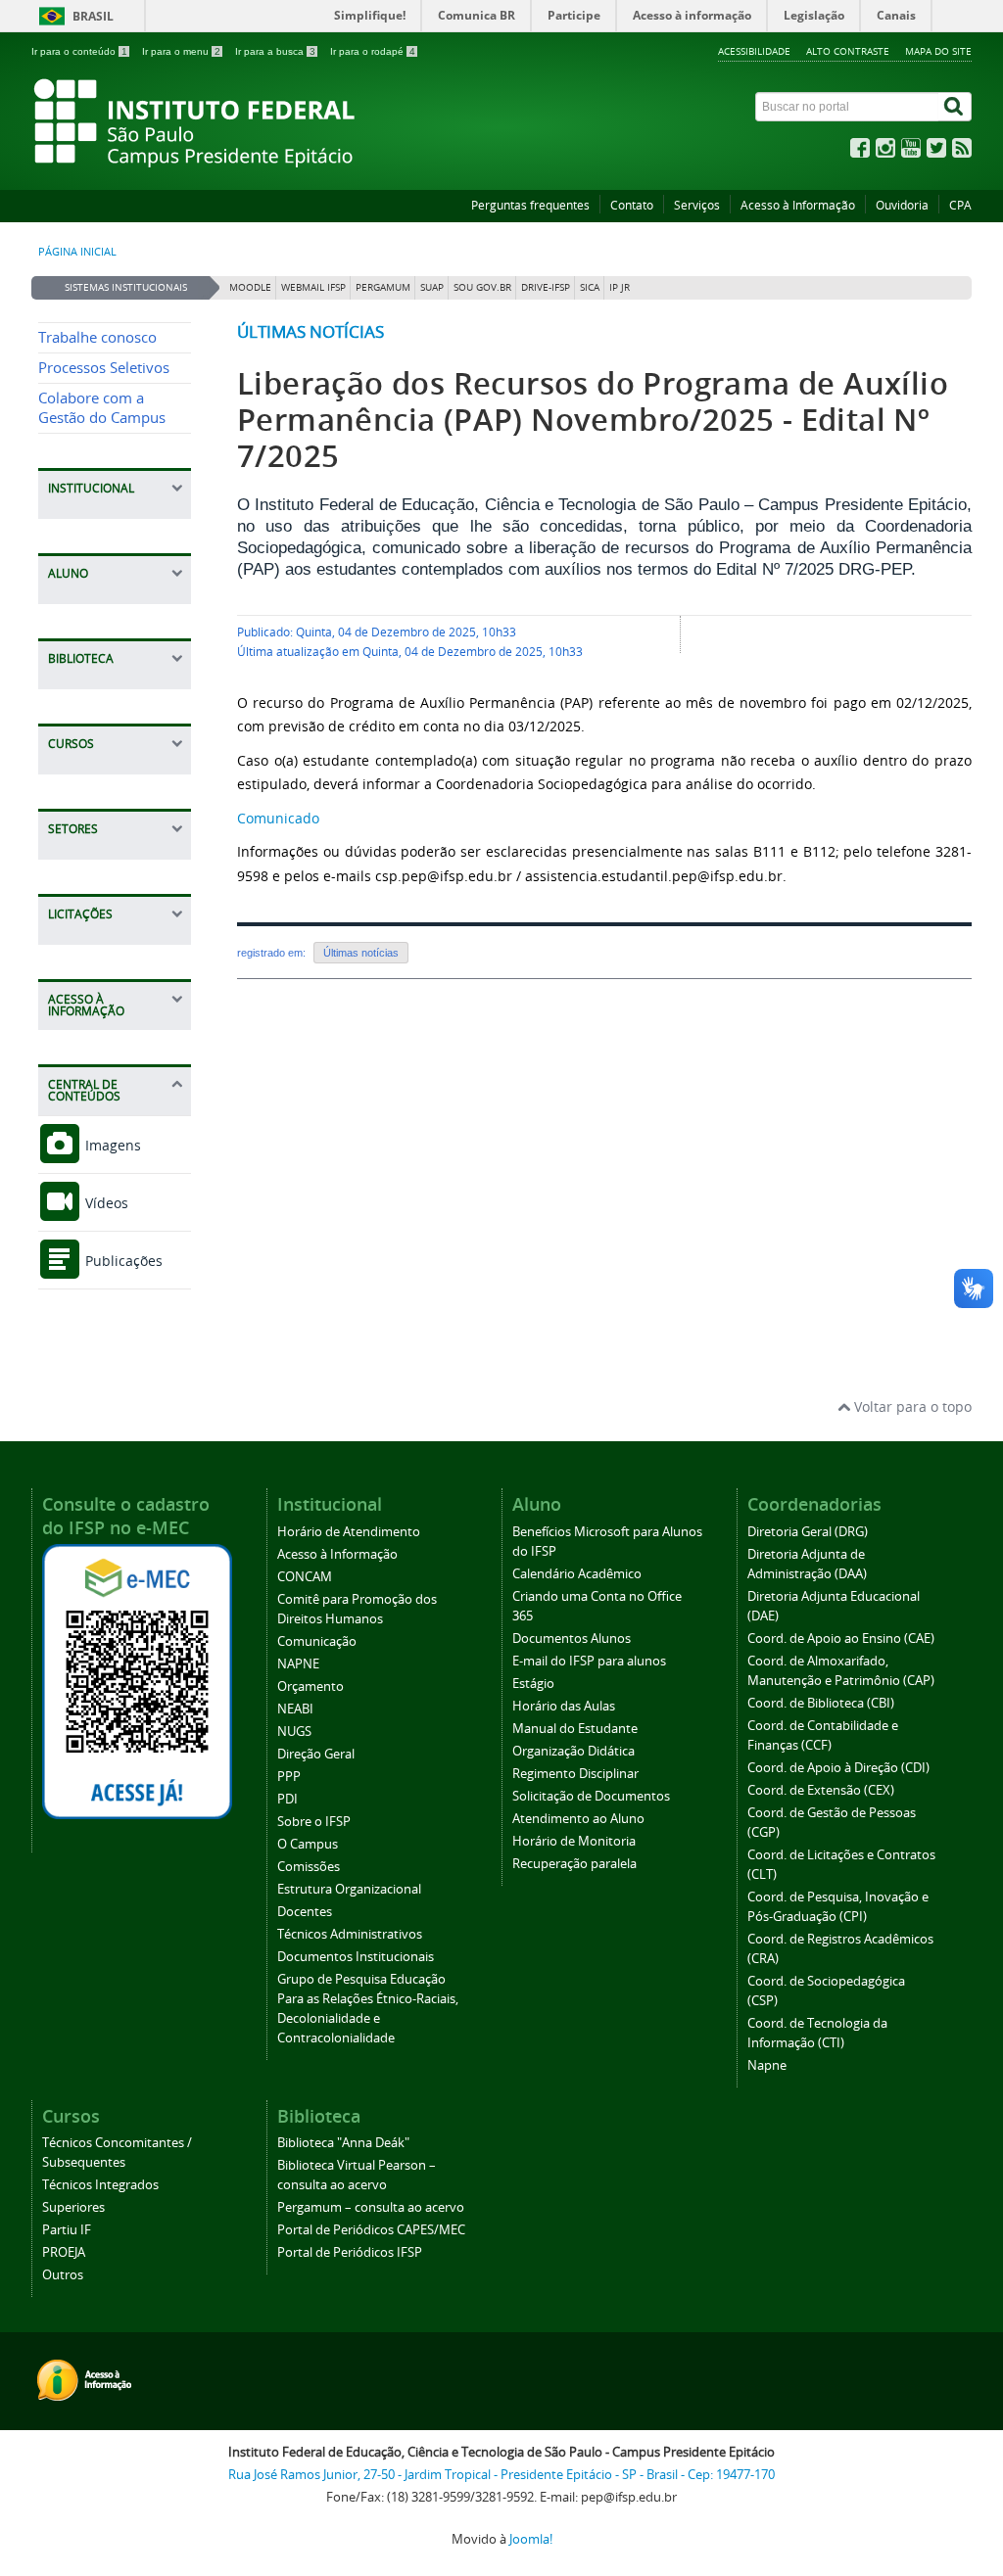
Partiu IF (67, 2230)
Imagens (111, 1145)
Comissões (309, 1867)
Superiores (73, 2207)
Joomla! (531, 2539)
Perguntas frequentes (530, 205)
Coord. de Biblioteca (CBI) (821, 1703)
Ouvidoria (902, 205)
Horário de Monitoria (574, 1841)
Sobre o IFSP (314, 1822)
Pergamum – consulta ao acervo (371, 2207)
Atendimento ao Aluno (578, 1819)
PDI (287, 1799)
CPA (960, 205)
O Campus (308, 1844)
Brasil (93, 16)
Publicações (122, 1261)
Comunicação (317, 1641)
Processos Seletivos (104, 368)
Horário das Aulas (564, 1706)
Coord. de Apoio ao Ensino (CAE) (841, 1639)
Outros (63, 2275)
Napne (767, 2065)
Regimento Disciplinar (575, 1774)
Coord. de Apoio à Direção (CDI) (838, 1768)
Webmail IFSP (313, 287)
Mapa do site (938, 51)
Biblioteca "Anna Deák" (343, 2143)
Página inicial (77, 252)
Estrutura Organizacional (349, 1889)
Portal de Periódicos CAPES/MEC (371, 2230)
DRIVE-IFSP (546, 287)
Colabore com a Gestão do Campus (102, 408)
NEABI (295, 1709)
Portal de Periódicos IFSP (350, 2252)
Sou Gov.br (482, 287)
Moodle (250, 287)
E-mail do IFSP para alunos (589, 1661)
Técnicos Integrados (100, 2185)
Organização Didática (573, 1751)
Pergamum (383, 287)
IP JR (620, 287)
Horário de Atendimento (349, 1532)
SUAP (432, 287)
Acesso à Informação (798, 205)
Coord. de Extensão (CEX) (821, 1790)
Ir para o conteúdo (79, 51)
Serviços (697, 205)
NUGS (294, 1732)
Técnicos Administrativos (350, 1934)
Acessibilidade (754, 51)
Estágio (533, 1684)
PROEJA (64, 2252)
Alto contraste (848, 51)
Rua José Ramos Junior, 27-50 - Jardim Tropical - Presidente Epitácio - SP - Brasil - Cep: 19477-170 (501, 2475)
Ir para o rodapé (373, 51)
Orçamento (310, 1686)
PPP (289, 1777)
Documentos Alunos (572, 1639)
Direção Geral (316, 1754)
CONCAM (305, 1577)
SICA (590, 287)
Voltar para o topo (911, 1406)
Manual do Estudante (575, 1729)
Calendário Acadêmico (577, 1574)
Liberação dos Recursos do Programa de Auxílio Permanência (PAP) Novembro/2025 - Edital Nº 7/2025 (593, 420)
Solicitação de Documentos (591, 1796)
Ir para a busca (275, 51)
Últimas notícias (310, 331)
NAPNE (298, 1664)
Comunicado (278, 818)
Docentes (305, 1912)
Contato (632, 205)
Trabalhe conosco (97, 337)
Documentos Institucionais (356, 1957)
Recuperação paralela (574, 1864)
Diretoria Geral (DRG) (808, 1532)
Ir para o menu (181, 51)
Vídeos (105, 1203)
